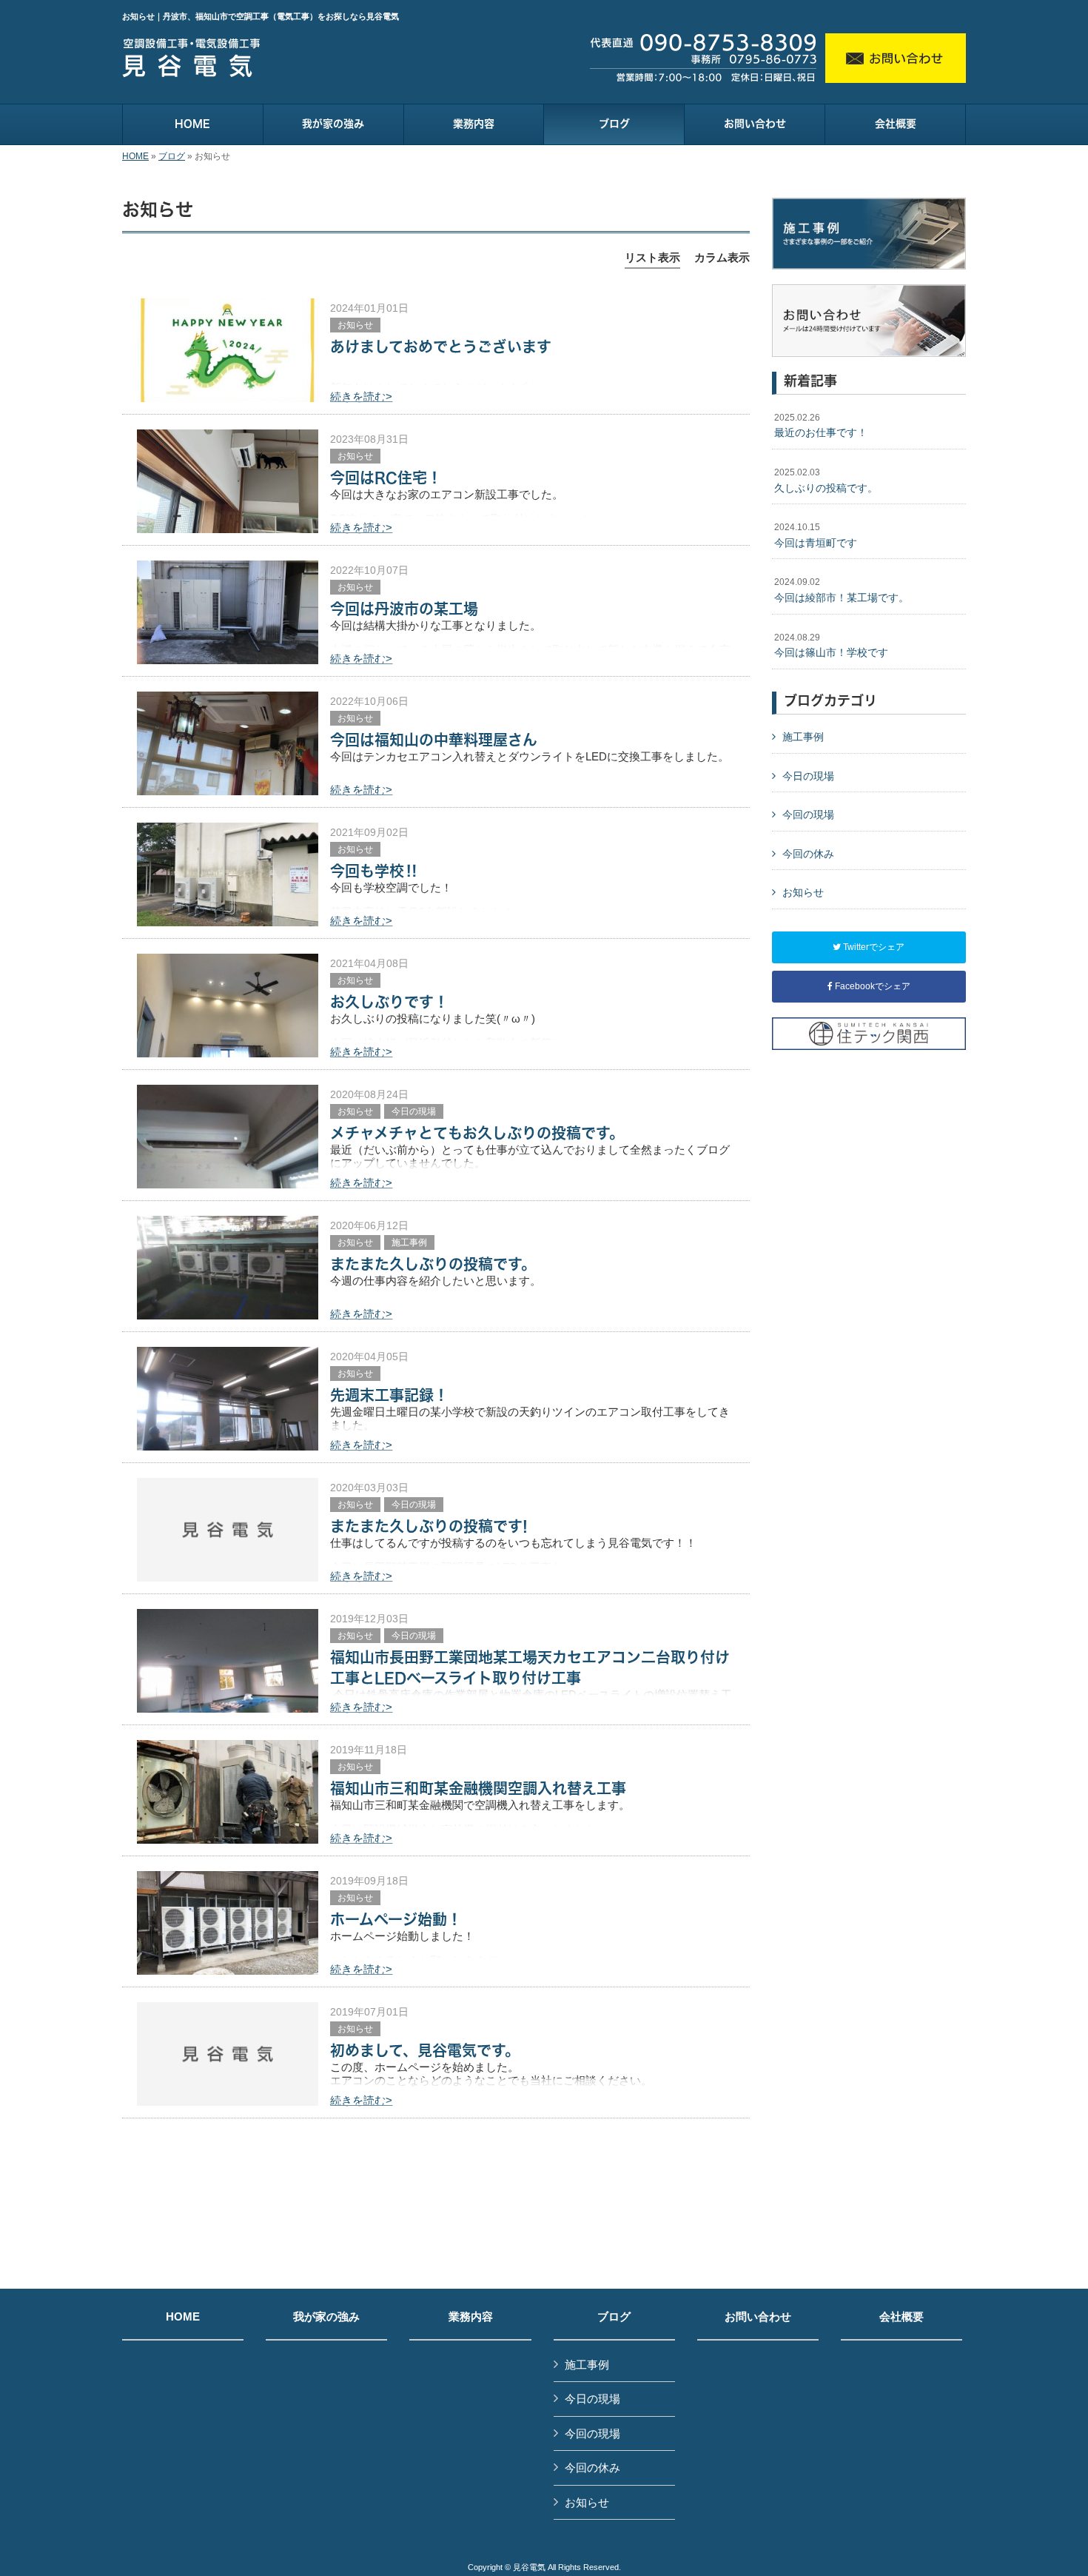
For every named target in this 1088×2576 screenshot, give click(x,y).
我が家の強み (326, 2317)
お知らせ (355, 325)
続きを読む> (361, 397)
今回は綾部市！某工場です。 (842, 590)
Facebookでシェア (872, 986)
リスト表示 (652, 257)
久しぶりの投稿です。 (826, 481)
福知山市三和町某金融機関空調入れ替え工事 (478, 1788)
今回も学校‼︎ (375, 871)
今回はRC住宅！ (386, 478)
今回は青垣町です (816, 535)
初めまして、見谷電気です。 (425, 2050)
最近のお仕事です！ (821, 426)
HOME (135, 156)
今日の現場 (414, 1111)
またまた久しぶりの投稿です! (429, 1526)
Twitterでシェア (873, 947)
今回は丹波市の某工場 (404, 609)
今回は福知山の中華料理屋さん (434, 740)
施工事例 (409, 1242)
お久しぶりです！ (389, 1002)
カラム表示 (722, 257)
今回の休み (808, 854)
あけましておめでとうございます (441, 347)
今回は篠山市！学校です (831, 646)
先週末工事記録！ (389, 1395)
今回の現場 (808, 814)
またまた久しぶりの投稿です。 (433, 1264)
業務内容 (471, 2317)
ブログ (172, 156)
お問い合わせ (758, 2317)
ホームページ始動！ (396, 1919)
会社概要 (901, 2317)
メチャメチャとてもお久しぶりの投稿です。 (477, 1133)
